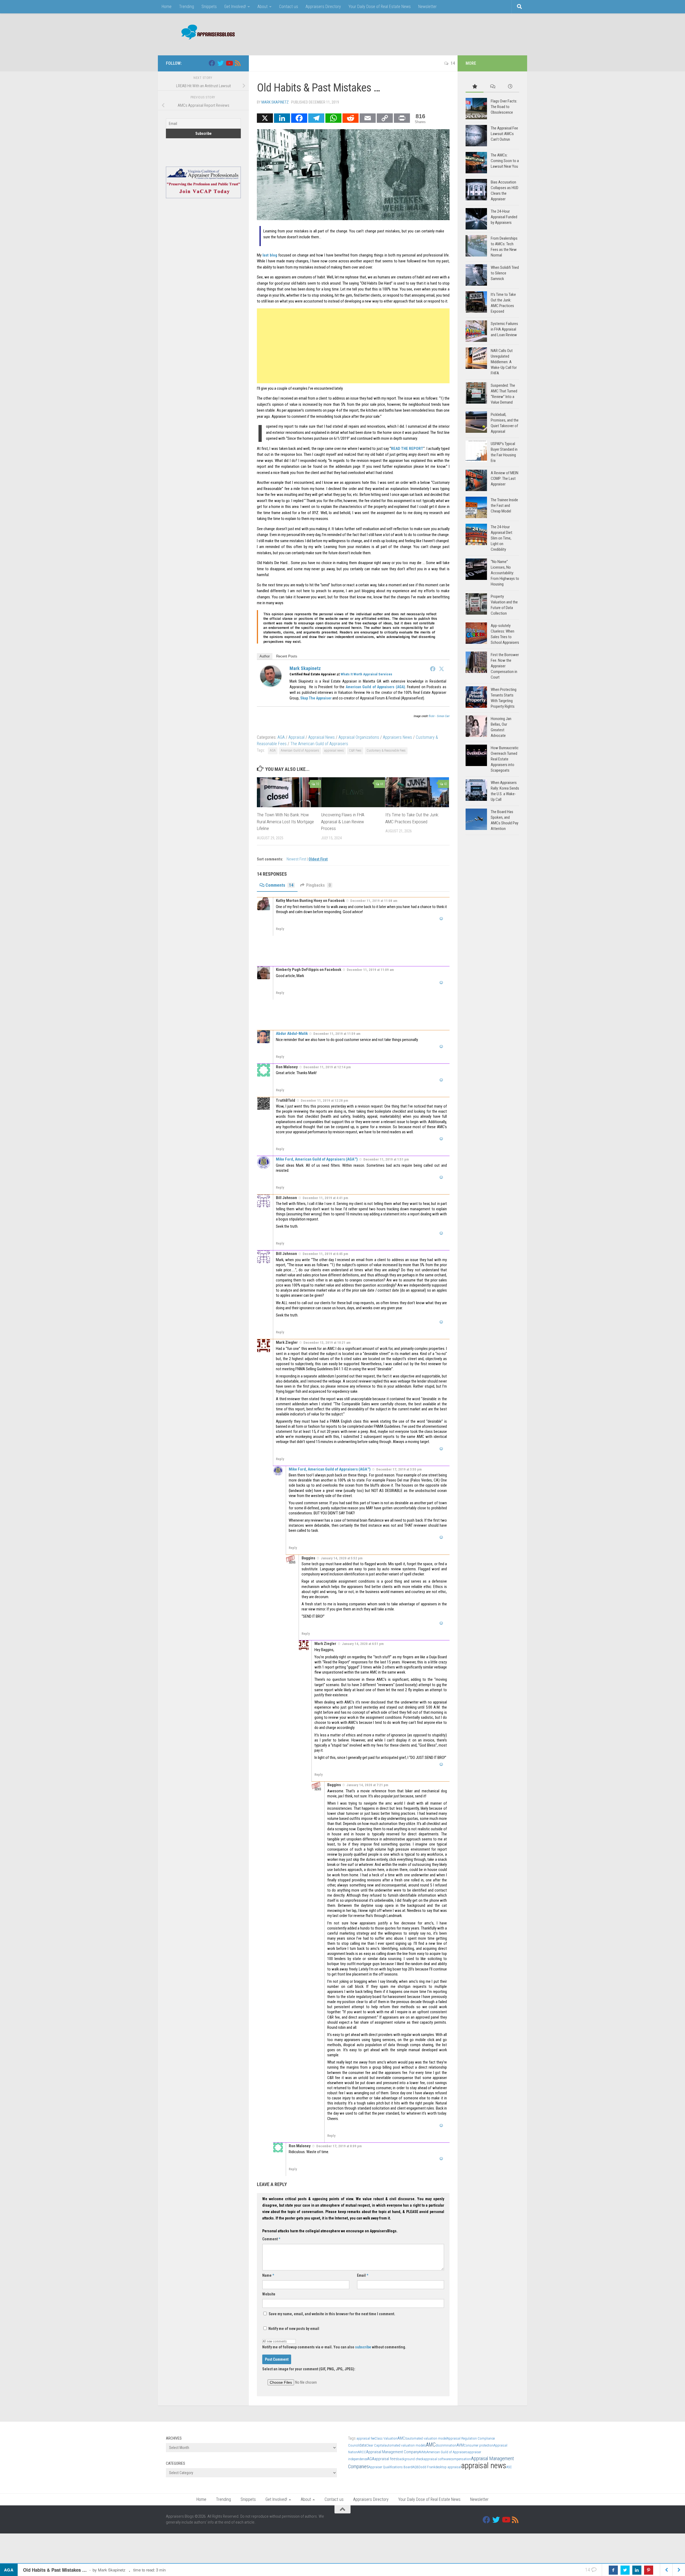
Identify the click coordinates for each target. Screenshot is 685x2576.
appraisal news (334, 751)
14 (453, 63)
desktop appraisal (448, 2467)
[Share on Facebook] (613, 2570)
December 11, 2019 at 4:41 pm (325, 1198)
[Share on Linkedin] (637, 2570)
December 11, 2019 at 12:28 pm (324, 1101)
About (262, 7)
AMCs (402, 2438)
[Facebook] (299, 118)
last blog (270, 255)
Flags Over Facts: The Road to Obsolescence (504, 107)
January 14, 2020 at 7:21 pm (367, 1785)
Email (363, 2275)
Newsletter (427, 7)
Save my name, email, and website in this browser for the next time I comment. (332, 2314)
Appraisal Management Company (392, 2452)
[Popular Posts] (475, 87)
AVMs (423, 2452)
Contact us (289, 7)
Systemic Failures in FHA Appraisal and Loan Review (504, 329)
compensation (461, 2459)
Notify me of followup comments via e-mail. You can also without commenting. (334, 2347)
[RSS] (238, 63)
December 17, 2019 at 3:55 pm (399, 1469)
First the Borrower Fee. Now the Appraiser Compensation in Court (505, 666)
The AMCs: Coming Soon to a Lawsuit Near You (505, 161)
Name (268, 2275)
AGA (281, 737)
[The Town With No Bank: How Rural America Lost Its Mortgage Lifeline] (289, 792)
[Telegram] (316, 118)
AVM (460, 2445)
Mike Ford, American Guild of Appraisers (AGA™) (317, 1159)
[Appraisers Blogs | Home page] (206, 33)
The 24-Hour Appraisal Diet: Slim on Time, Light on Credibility (502, 538)
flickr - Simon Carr (439, 716)
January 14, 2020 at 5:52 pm (342, 1558)
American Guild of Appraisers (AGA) (375, 687)
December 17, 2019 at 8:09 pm (339, 2146)
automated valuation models (405, 2445)
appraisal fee (366, 2438)
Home (167, 7)
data (363, 2445)
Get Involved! (235, 7)
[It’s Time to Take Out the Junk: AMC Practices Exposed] (417, 792)
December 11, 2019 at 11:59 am (337, 1034)
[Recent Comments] (492, 87)
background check (410, 2459)
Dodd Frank (427, 2467)
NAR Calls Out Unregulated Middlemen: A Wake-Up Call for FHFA (504, 362)
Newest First (297, 859)
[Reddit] (351, 118)
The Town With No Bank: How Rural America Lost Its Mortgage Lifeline (285, 822)
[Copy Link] (385, 118)
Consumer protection (479, 2445)
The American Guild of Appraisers (319, 744)
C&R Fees (355, 751)
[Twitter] (442, 669)
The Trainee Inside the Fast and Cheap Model (504, 506)
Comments (279, 885)
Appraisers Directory (323, 7)
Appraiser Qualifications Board (391, 2467)
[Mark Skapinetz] (271, 685)
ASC (509, 2467)
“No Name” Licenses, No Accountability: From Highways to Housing (505, 573)
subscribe (363, 2347)
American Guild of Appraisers (300, 751)
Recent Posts (287, 656)
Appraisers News (397, 737)
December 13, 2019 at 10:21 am (327, 1343)
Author (265, 656)
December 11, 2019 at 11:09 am (370, 970)
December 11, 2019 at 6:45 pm (325, 1254)
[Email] (368, 118)
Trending (187, 7)
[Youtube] (229, 63)
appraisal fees (386, 2459)
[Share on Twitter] (625, 2570)
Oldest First (318, 859)
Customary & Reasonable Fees (386, 751)
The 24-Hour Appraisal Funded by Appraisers (504, 217)
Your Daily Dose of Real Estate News (380, 7)
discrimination (446, 2445)
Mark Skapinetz (275, 102)
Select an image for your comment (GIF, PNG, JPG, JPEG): (309, 2369)
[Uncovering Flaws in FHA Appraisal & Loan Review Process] (353, 792)
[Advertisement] (422, 33)
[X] (265, 118)
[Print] (402, 118)
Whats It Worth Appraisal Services (366, 674)
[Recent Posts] (510, 87)
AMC (431, 2445)
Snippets (209, 7)
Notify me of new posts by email (293, 2329)
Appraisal (296, 737)
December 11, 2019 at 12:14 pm (327, 1067)
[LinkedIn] (282, 118)
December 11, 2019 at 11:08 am (374, 901)
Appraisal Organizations (359, 737)
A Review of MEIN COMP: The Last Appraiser (505, 479)
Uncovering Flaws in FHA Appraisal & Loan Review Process (343, 822)
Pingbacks (318, 885)
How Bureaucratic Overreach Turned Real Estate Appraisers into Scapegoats (505, 759)
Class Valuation (386, 2438)
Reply (280, 929)
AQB (415, 2467)
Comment (271, 2239)
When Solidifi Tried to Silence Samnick (505, 273)
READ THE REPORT (407, 449)
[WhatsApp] (333, 118)
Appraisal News (321, 737)
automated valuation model (427, 2438)
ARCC (362, 2452)
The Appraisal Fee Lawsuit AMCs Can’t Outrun (504, 134)
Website (269, 2294)
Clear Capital (375, 2445)
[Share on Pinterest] (649, 2570)
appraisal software (437, 2459)
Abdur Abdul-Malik (292, 1034)
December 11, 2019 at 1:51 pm (386, 1159)
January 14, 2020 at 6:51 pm (363, 1644)
